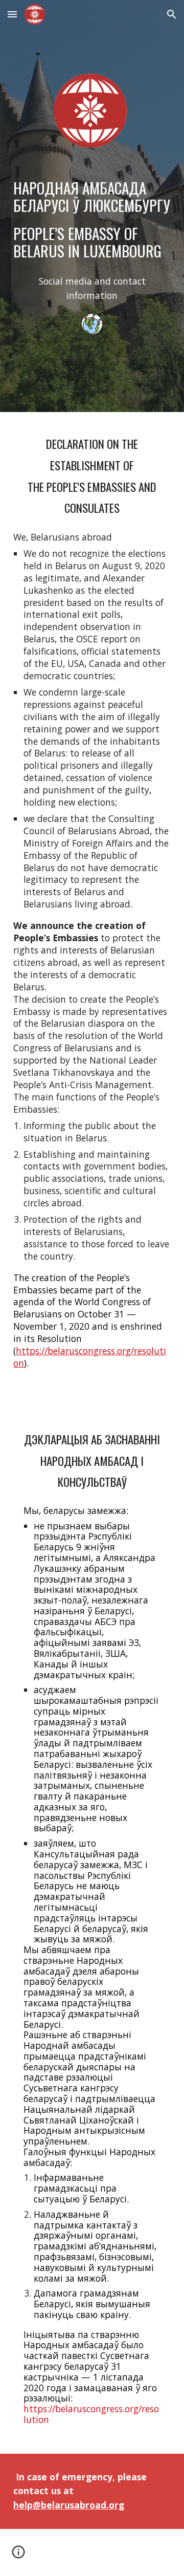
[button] (12, 14)
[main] (92, 220)
